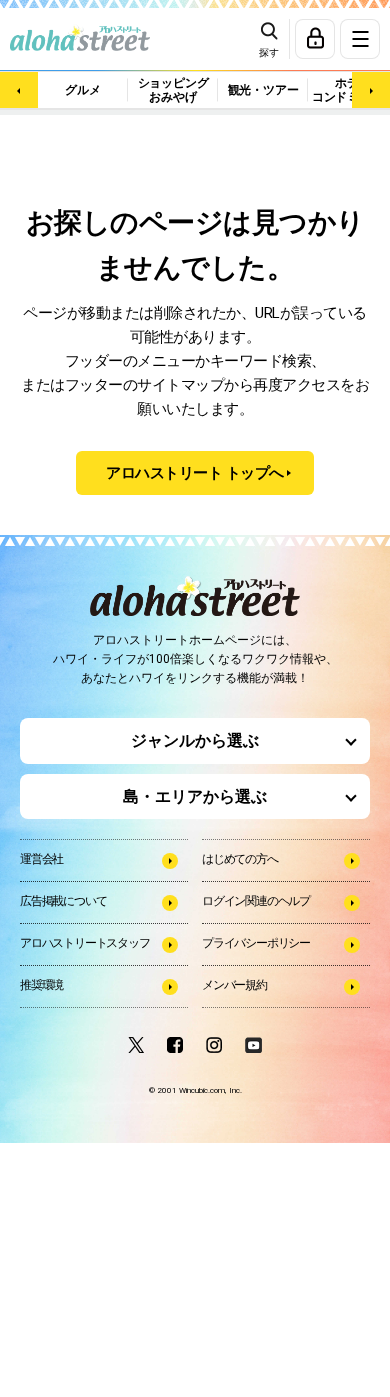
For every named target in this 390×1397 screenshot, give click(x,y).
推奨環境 (41, 985)
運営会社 (41, 859)
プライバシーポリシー (256, 943)
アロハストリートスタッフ (85, 943)
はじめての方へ (240, 859)
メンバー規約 (234, 985)
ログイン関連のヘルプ (256, 901)
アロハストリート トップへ (195, 473)
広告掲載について (63, 901)
